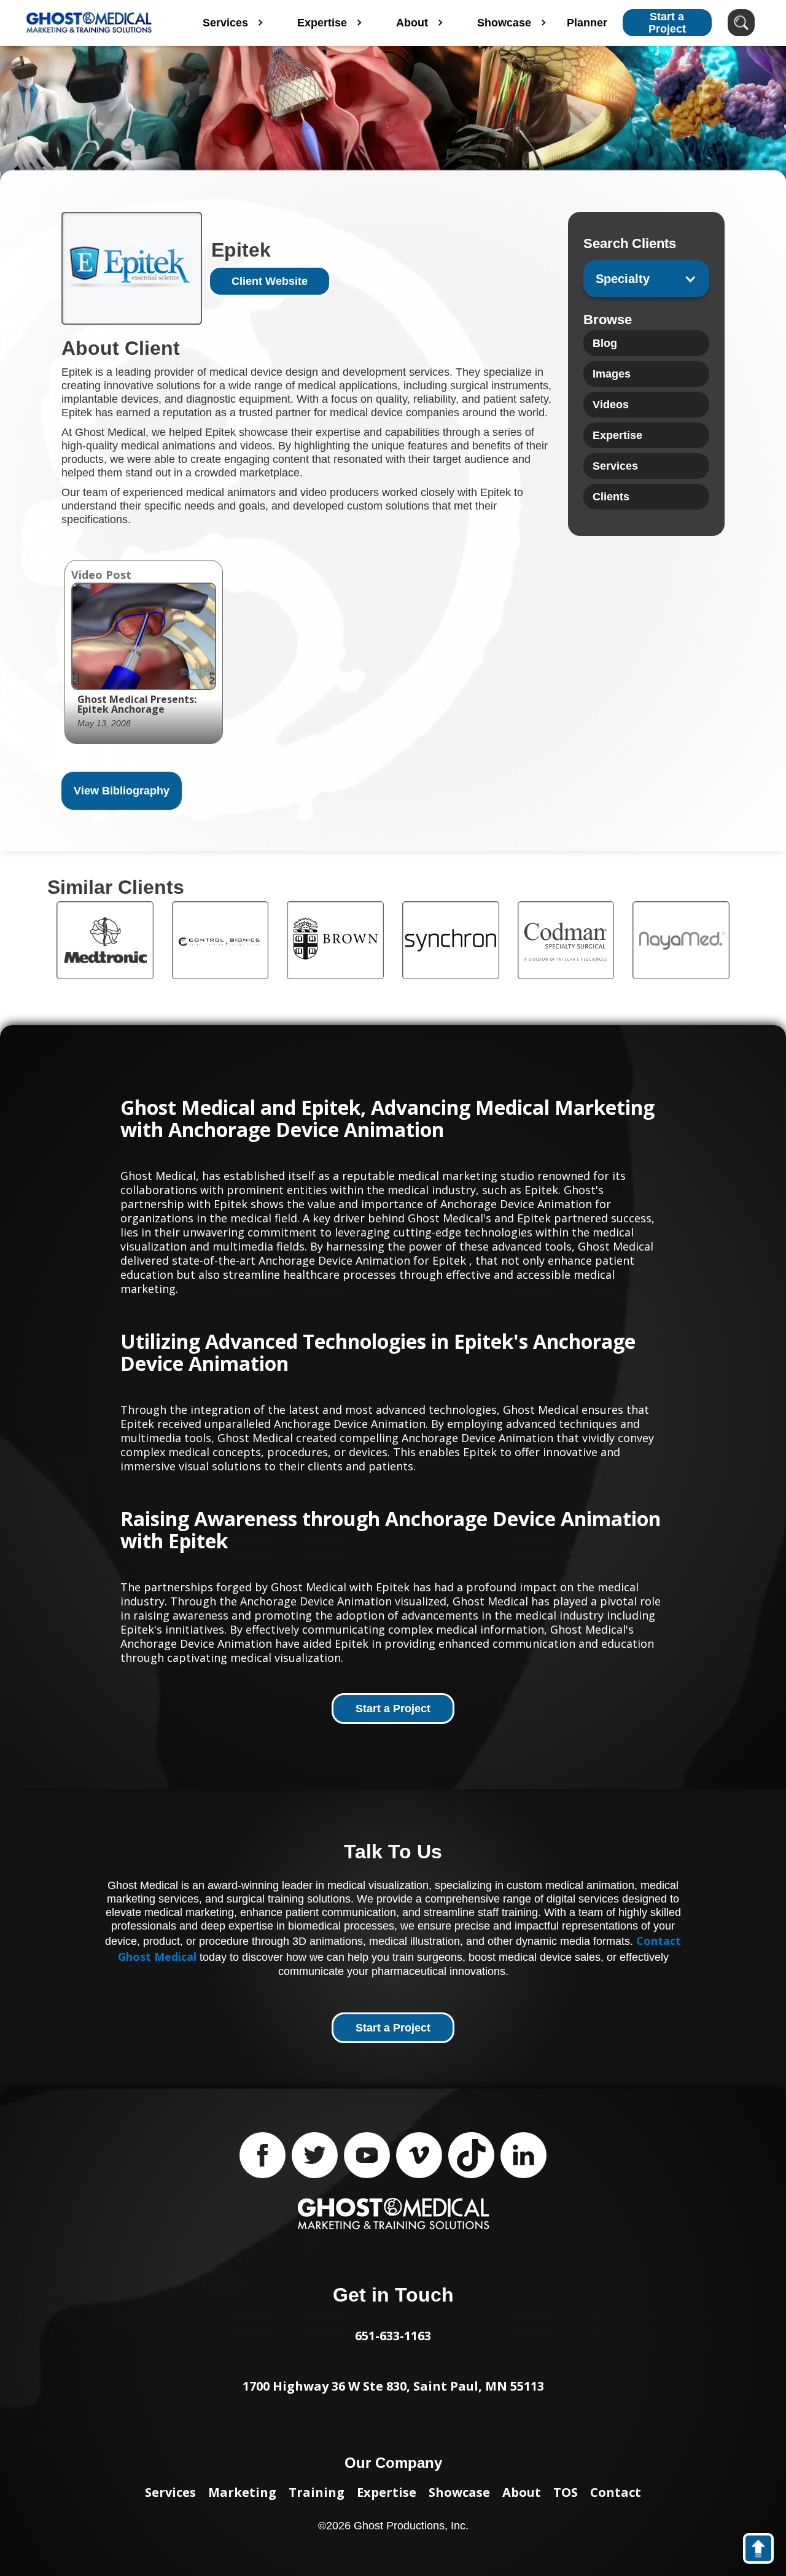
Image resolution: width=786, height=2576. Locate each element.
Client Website (270, 281)
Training (317, 2492)
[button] (646, 279)
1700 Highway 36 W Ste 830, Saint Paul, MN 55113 (393, 2386)
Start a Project (667, 23)
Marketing (242, 2492)
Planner (587, 23)
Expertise (387, 2492)
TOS (566, 2492)
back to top (764, 2551)
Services (170, 2492)
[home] (89, 23)
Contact (616, 2492)
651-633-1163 (393, 2336)
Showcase (459, 2492)
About (522, 2492)
